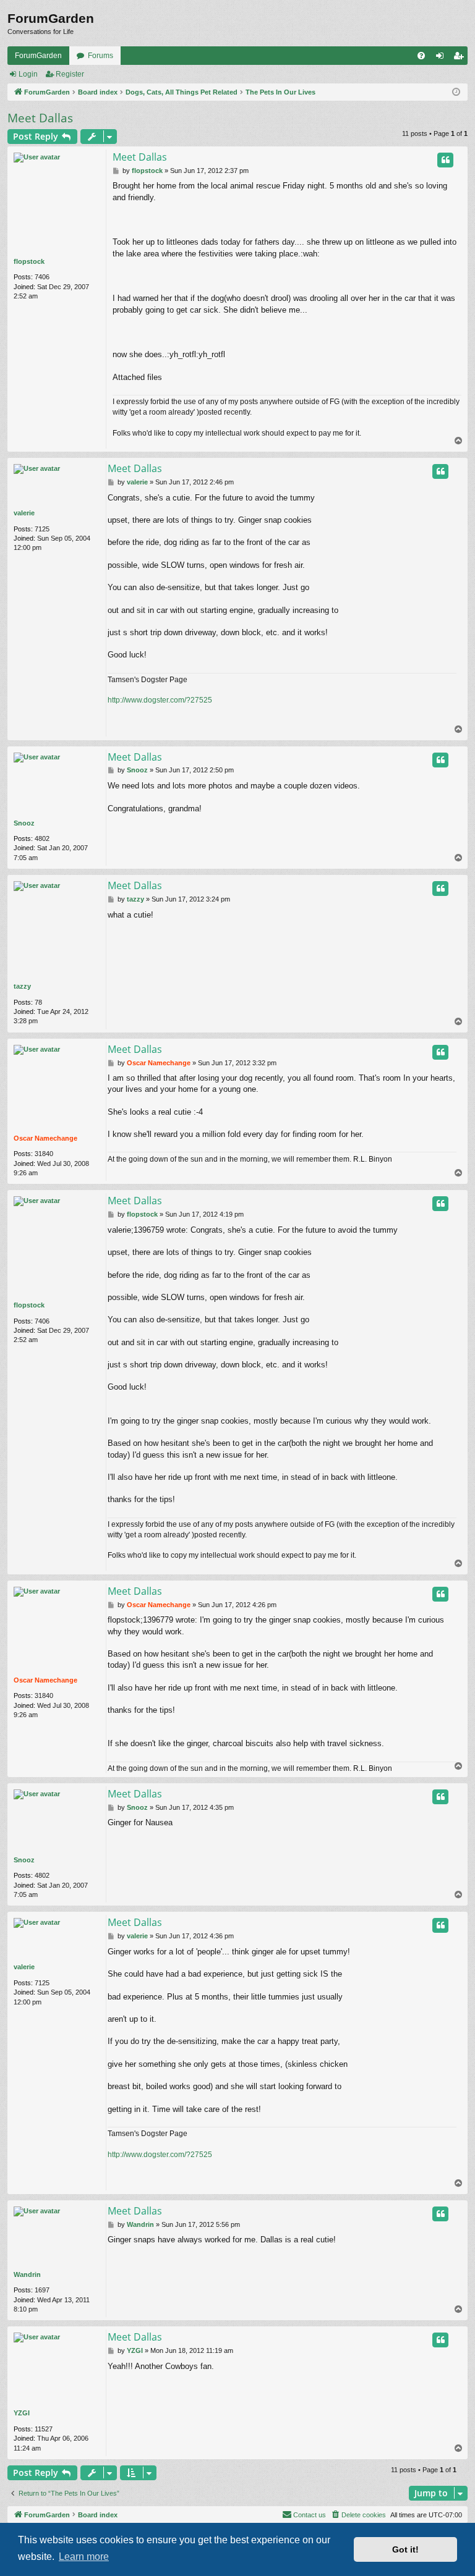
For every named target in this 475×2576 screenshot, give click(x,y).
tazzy (22, 986)
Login (28, 74)
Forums (101, 56)
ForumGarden (38, 56)
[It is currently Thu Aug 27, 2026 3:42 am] (456, 92)
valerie (24, 513)
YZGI (22, 2413)
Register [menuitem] (461, 58)
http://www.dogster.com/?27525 (160, 700)
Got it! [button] (405, 2549)
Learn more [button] (84, 2557)
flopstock (29, 261)
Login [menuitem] (442, 58)
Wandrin (27, 2274)
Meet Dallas (40, 118)
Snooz (24, 823)
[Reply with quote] (445, 160)
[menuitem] (421, 56)
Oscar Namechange (45, 1138)
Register (70, 74)
